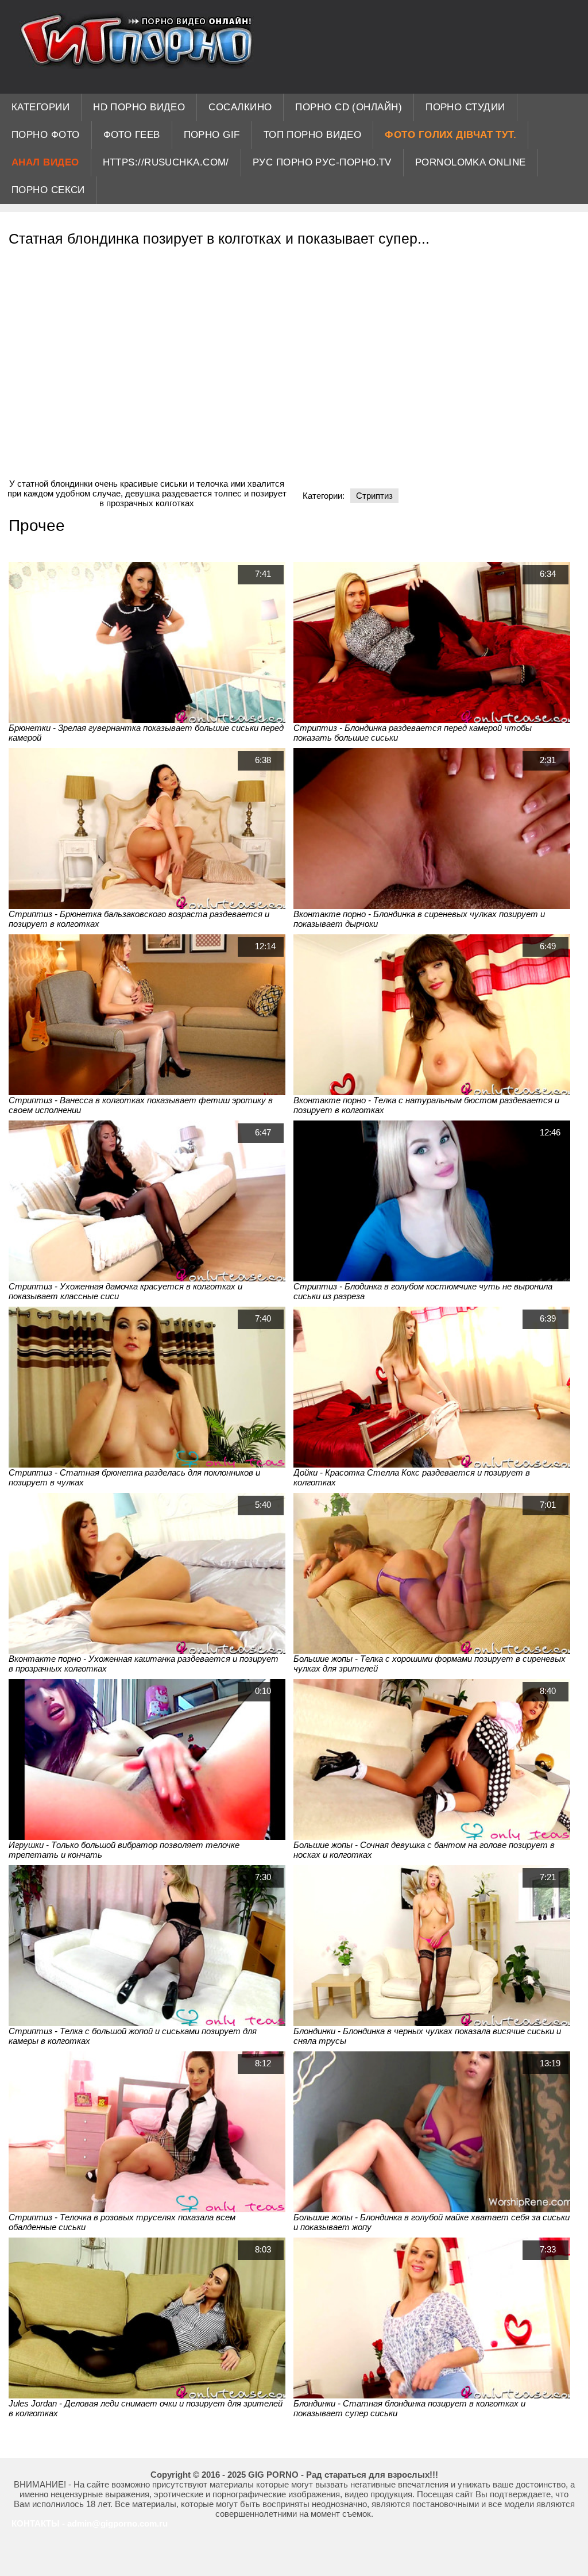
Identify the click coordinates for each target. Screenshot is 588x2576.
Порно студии (465, 107)
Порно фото (46, 135)
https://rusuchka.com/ (166, 162)
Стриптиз (374, 496)
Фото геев (132, 135)
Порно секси (48, 190)
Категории (40, 107)
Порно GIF (212, 135)
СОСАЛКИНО (240, 107)
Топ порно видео (313, 135)
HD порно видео (139, 107)
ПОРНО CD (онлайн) (349, 107)
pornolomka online (471, 162)
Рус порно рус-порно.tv (322, 162)
